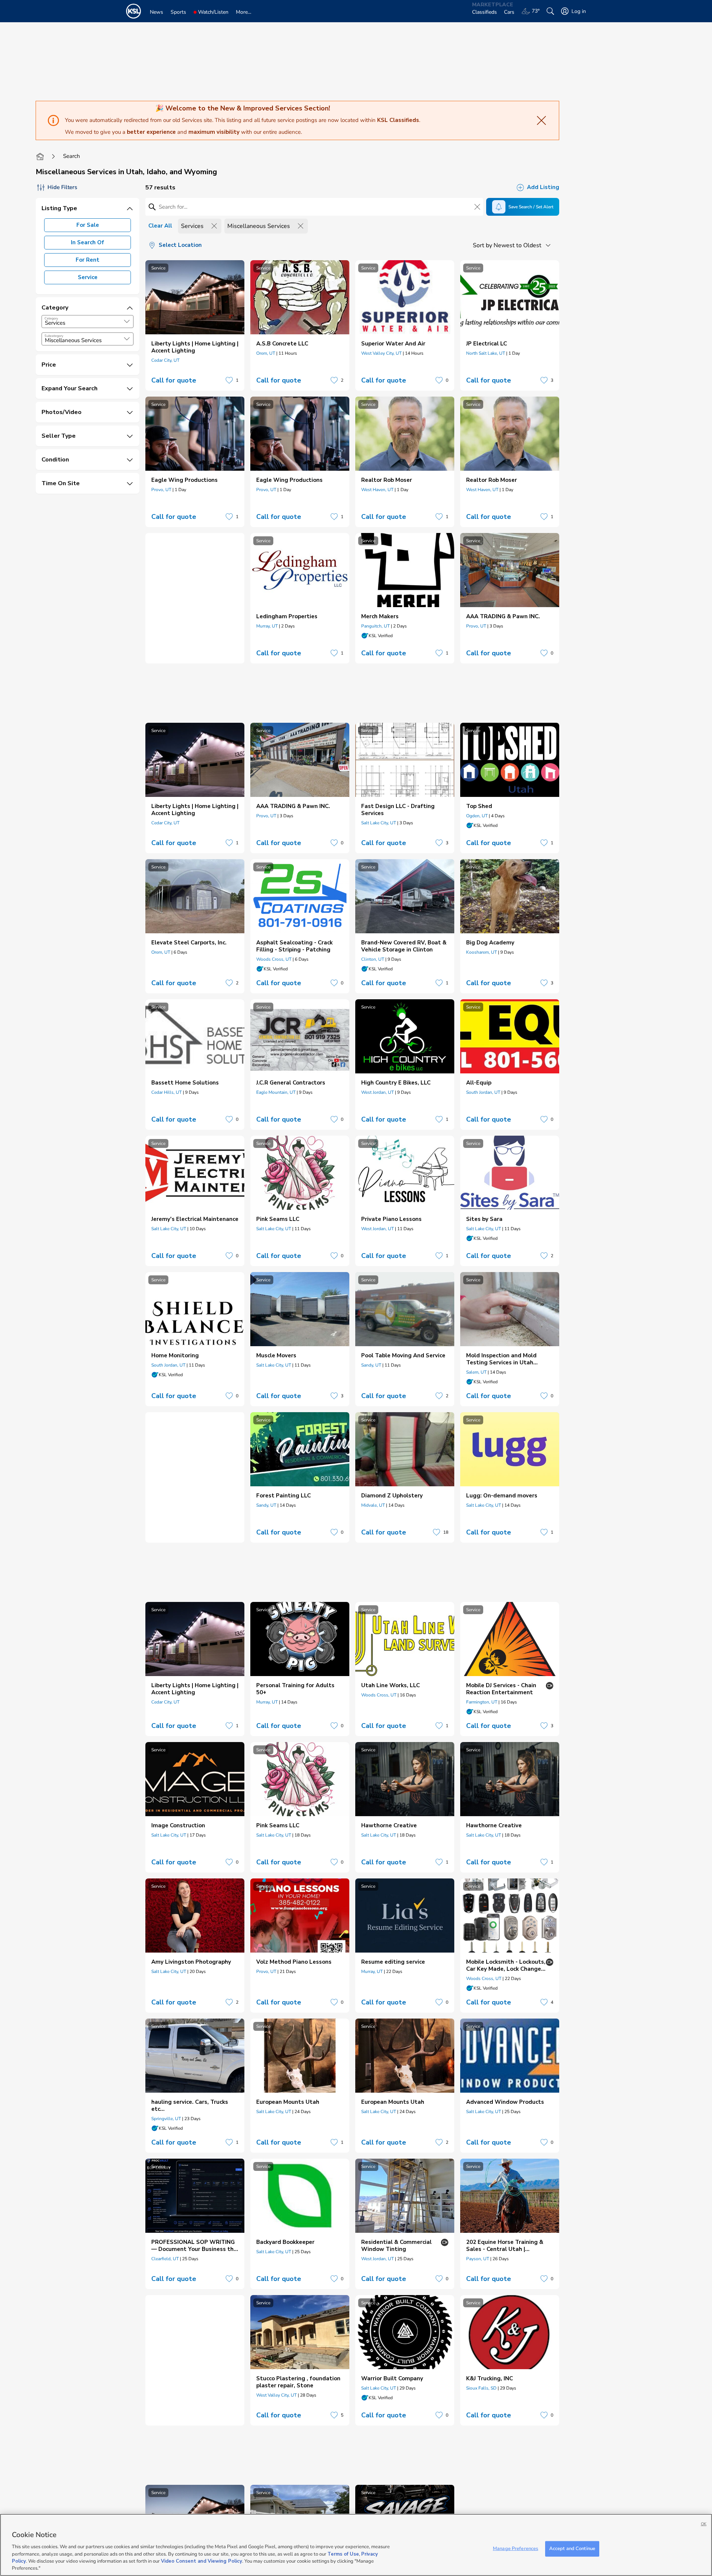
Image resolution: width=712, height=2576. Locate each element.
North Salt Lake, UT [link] (486, 353)
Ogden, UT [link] (477, 816)
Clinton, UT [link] (373, 959)
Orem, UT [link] (266, 353)
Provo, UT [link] (161, 490)
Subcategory (54, 336)
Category (51, 318)
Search (72, 156)
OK (704, 2524)
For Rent (88, 260)
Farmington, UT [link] (482, 1702)
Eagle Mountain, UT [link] (276, 1092)
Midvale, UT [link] (373, 1505)
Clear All (160, 226)
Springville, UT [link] (166, 2119)
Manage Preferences (515, 2549)
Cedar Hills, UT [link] (167, 1092)
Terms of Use (343, 2554)
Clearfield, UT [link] (165, 2259)
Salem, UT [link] (476, 1372)
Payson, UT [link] (478, 2259)
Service (88, 277)
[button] (127, 321)
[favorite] (229, 380)
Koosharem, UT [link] (482, 952)
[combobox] (88, 322)
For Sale (88, 225)
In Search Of (88, 242)
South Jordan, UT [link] (483, 1092)
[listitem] (195, 325)
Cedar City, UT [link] (165, 360)
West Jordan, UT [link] (378, 1092)
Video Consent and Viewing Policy (202, 2561)
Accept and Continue (572, 2549)
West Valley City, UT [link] (381, 353)
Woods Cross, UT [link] (274, 959)
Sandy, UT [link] (371, 1365)
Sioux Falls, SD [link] (481, 2388)
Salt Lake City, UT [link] (379, 823)
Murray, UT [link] (267, 626)
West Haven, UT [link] (377, 490)
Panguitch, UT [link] (375, 626)
